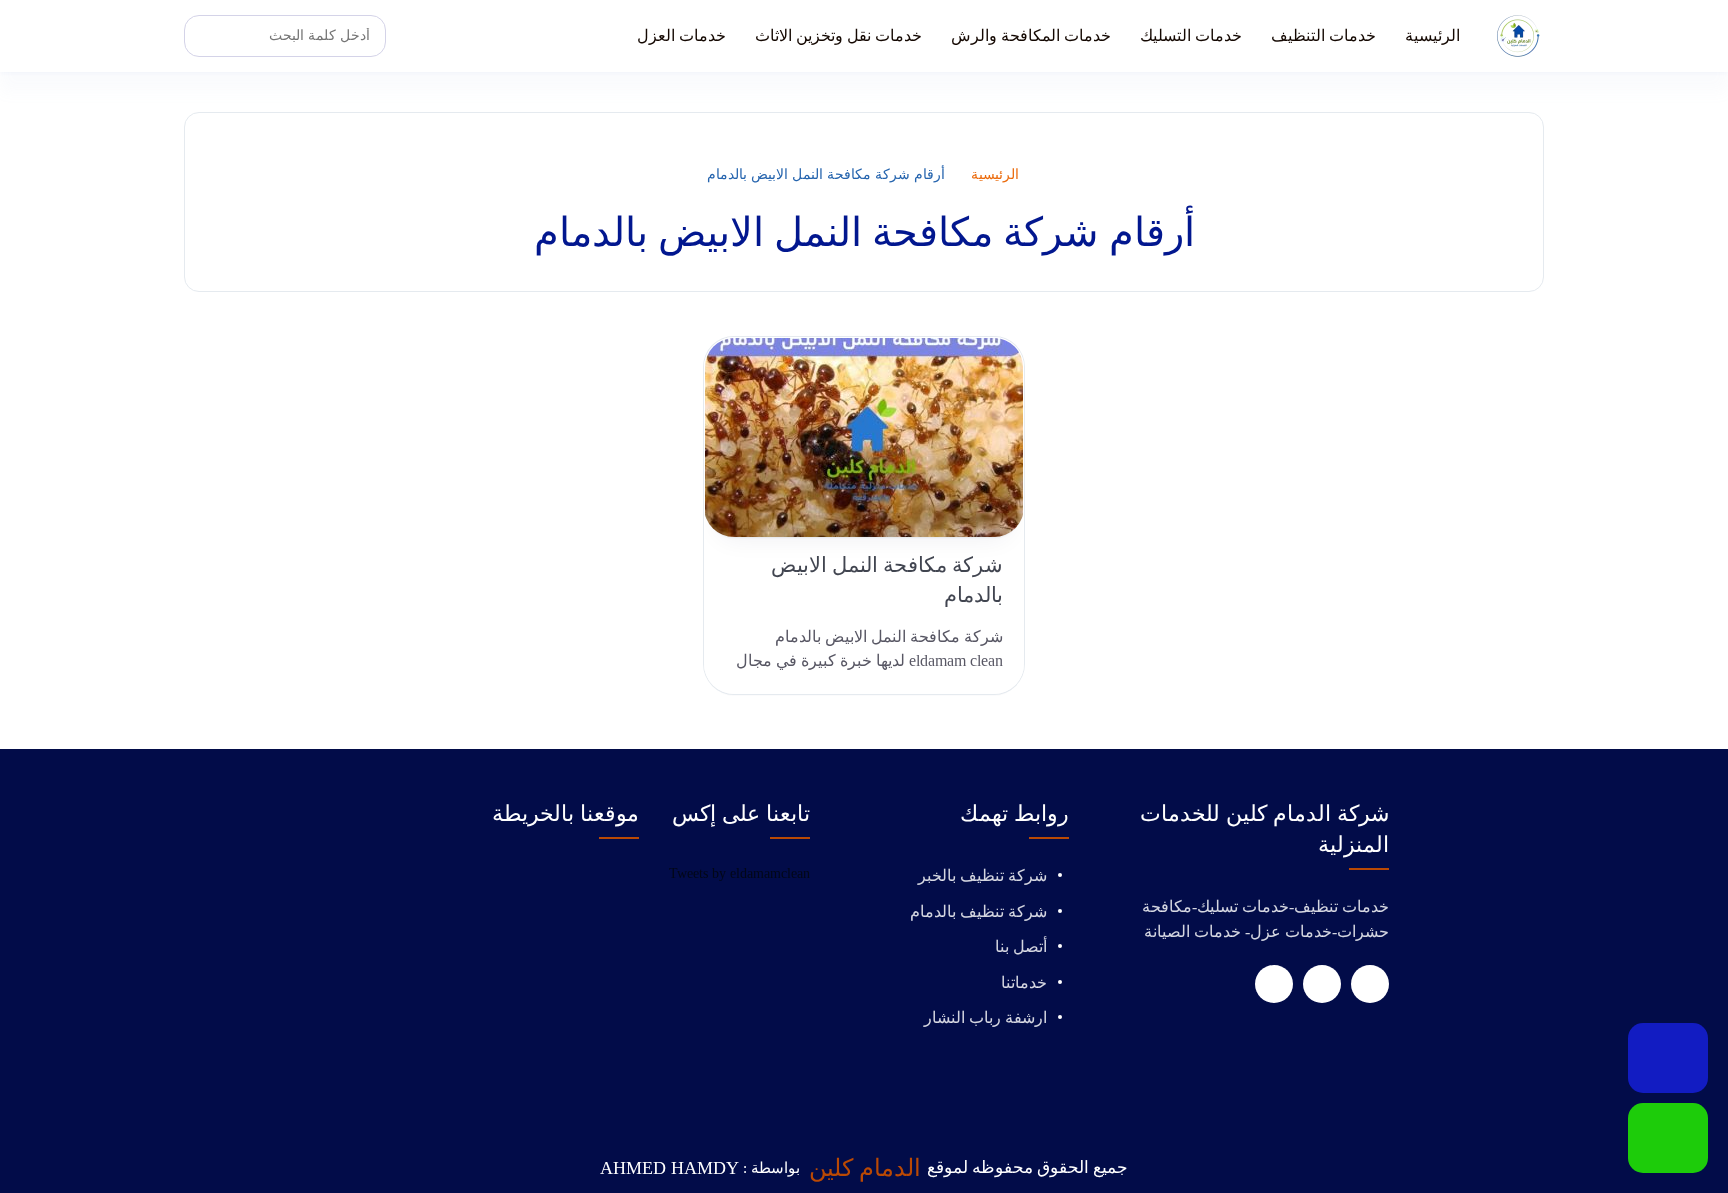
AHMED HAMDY (669, 1168)
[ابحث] (205, 36)
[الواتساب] (1668, 1138)
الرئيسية (1432, 35)
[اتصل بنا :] (1668, 1058)
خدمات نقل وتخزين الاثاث (838, 35)
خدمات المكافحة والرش (1031, 35)
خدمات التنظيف (1323, 35)
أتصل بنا (1021, 946)
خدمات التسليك (1191, 35)
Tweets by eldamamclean (739, 873)
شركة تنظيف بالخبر (982, 875)
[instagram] (1274, 984)
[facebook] (1370, 984)
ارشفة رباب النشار (985, 1017)
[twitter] (1322, 984)
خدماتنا (1024, 982)
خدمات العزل (681, 35)
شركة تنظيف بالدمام (978, 911)
